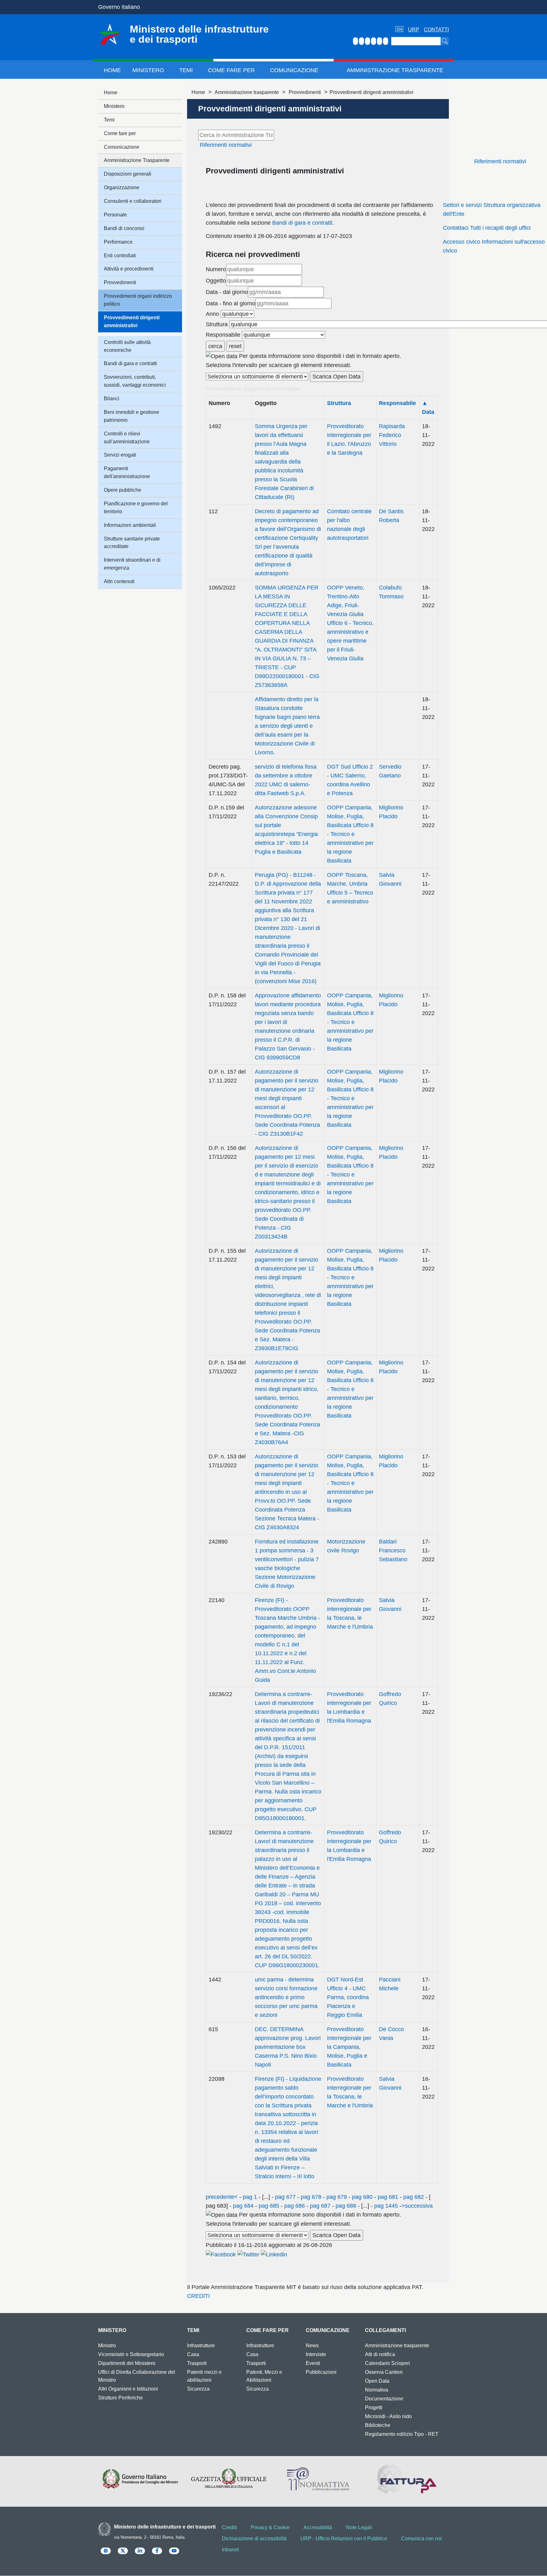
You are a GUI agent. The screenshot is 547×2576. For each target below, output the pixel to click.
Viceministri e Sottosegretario (131, 2354)
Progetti (374, 2408)
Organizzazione (122, 187)
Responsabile (223, 335)
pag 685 (269, 2206)
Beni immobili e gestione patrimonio (132, 416)
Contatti (436, 30)
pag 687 (320, 2206)
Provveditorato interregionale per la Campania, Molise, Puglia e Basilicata (349, 2047)
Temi (186, 70)
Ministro (107, 2345)
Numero (216, 269)
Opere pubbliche (123, 490)
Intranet (230, 2550)
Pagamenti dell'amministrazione (127, 472)
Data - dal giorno (227, 292)
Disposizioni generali (128, 174)
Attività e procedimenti (129, 269)
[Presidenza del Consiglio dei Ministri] (140, 2479)
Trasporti (197, 2363)
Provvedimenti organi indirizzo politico (138, 300)
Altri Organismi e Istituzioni (128, 2389)
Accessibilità (318, 2527)
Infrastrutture (201, 2345)
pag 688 (346, 2206)
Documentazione (384, 2399)
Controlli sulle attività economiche (127, 346)
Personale (115, 215)
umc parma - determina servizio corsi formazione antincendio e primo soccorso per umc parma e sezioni (286, 1997)
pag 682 (414, 2197)
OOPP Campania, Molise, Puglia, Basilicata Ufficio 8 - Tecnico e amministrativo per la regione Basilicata (350, 834)
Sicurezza (198, 2389)
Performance (118, 242)
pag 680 (362, 2197)
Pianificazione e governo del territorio (136, 508)
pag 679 (337, 2197)
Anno (212, 314)
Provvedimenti (305, 92)
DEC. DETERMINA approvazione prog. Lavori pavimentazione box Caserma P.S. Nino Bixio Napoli (288, 2047)
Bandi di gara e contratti (302, 223)
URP (414, 30)
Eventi (313, 2363)
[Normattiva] (318, 2479)
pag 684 (243, 2206)
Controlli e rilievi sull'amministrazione (127, 438)
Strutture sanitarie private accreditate (132, 543)
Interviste (316, 2354)
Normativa (377, 2390)
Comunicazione (294, 70)
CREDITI (198, 2296)
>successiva (417, 2206)
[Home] (110, 34)
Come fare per (231, 70)
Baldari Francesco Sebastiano (393, 1550)
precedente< (222, 2197)
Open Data (377, 2381)
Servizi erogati (120, 455)
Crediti (229, 2527)
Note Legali (359, 2527)
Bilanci (112, 399)
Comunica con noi (421, 2539)
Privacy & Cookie (270, 2527)
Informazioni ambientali (130, 525)
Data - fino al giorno (231, 303)
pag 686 (295, 2206)
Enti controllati (120, 256)
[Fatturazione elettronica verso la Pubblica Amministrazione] (407, 2479)
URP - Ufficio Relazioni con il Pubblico (344, 2539)
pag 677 (285, 2197)
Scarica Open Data (336, 377)
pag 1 (250, 2197)
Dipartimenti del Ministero (127, 2363)
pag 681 (388, 2197)
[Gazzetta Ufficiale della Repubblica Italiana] (229, 2479)
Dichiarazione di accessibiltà (254, 2539)
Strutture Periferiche (120, 2398)
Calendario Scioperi (387, 2363)
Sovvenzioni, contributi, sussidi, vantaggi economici (135, 381)
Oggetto (216, 281)
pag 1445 (386, 2206)
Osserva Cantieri (384, 2372)
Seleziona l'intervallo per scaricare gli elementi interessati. (279, 365)
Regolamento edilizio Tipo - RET (402, 2434)
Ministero (148, 70)
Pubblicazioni (321, 2372)
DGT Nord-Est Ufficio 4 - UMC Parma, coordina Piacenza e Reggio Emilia (348, 1997)
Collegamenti (385, 2330)
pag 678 (311, 2197)
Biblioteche (378, 2425)
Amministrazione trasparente (247, 92)
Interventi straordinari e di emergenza (132, 564)
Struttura (217, 324)
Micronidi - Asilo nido (388, 2416)
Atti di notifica (380, 2354)
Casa (193, 2354)
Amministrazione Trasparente (395, 70)
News (312, 2345)
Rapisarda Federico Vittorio (392, 435)
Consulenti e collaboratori (133, 201)
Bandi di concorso (124, 228)
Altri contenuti (119, 581)
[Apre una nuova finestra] (221, 2254)
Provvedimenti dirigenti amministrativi (132, 321)
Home (112, 70)
